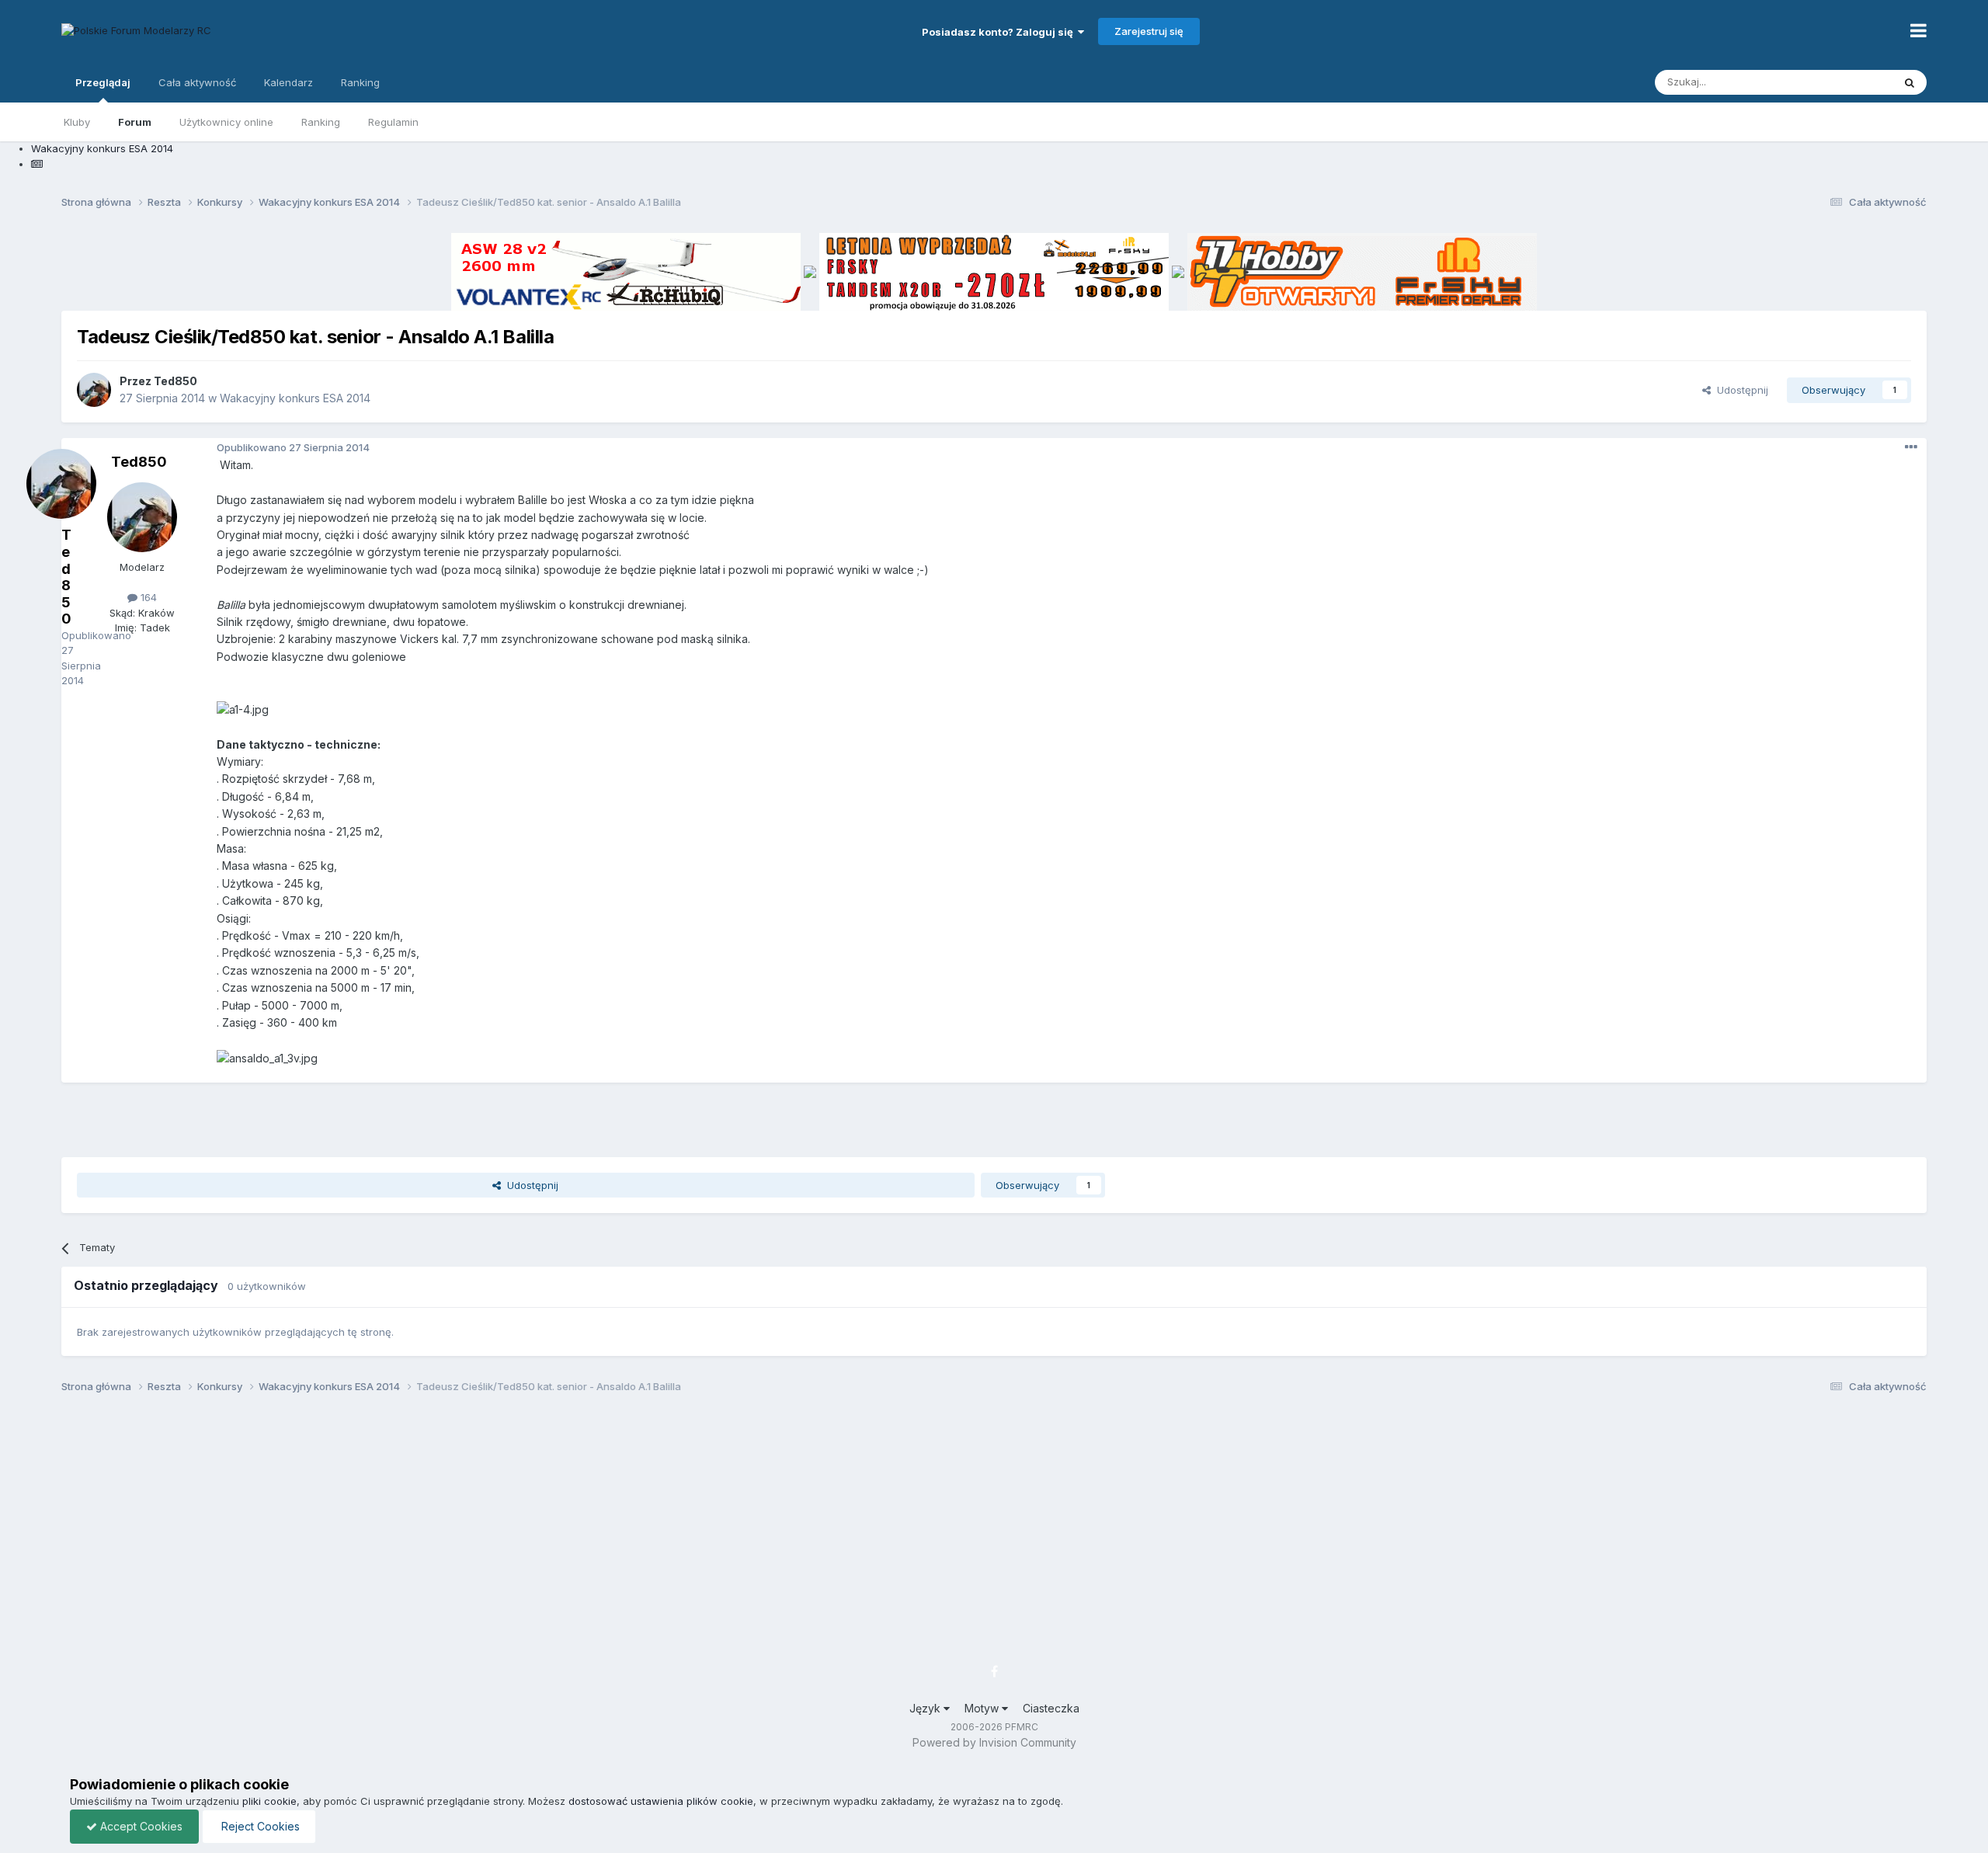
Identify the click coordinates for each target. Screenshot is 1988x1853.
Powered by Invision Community (994, 1742)
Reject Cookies (259, 1826)
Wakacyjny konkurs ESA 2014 (295, 398)
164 (147, 597)
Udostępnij (1739, 390)
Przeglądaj (103, 82)
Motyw (983, 1708)
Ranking (321, 122)
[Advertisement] (994, 1118)
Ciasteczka (1051, 1708)
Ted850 (176, 381)
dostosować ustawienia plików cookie (661, 1801)
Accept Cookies (140, 1826)
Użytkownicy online (226, 122)
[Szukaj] (1910, 82)
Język (926, 1708)
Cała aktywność (197, 82)
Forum (135, 122)
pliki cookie (269, 1801)
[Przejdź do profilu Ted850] (94, 390)
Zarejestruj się (1149, 31)
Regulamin (393, 122)
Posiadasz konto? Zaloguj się (1000, 32)
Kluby (77, 122)
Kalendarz (288, 82)
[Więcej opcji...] (1911, 447)
